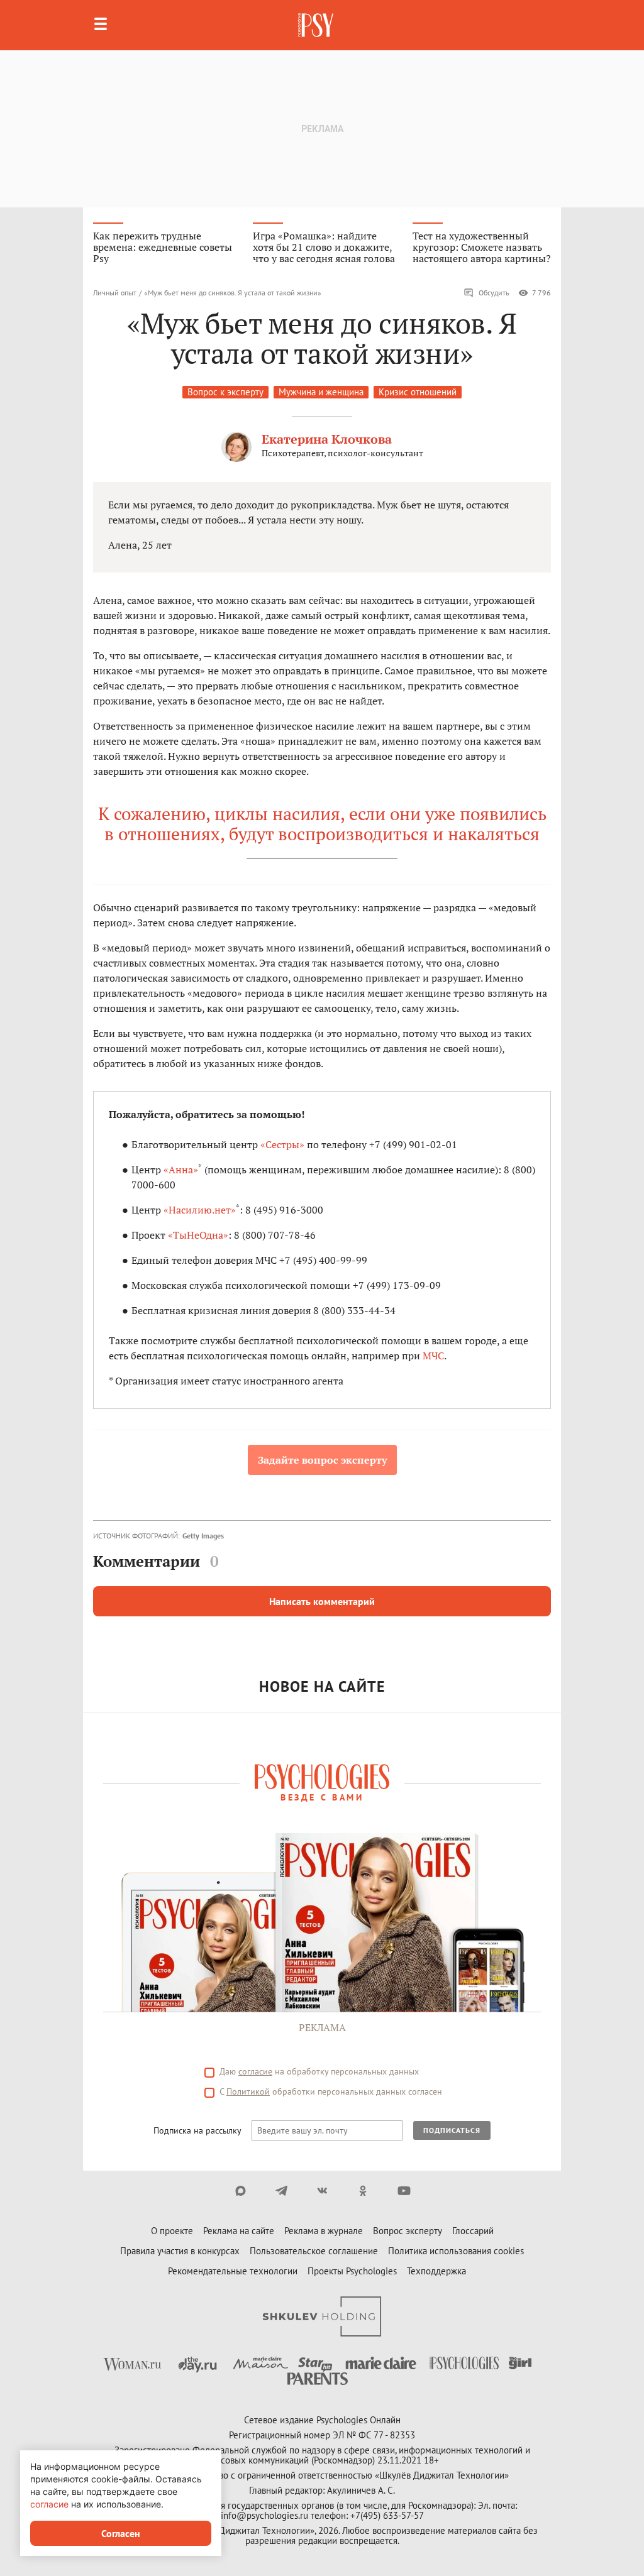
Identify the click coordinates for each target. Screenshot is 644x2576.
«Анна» (181, 1170)
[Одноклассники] (363, 2191)
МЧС (433, 1356)
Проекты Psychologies (352, 2271)
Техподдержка (436, 2271)
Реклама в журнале (324, 2231)
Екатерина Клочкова (327, 439)
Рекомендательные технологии (233, 2271)
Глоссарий (473, 2231)
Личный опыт (115, 293)
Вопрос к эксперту (225, 392)
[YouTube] (404, 2191)
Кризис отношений (418, 392)
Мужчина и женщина (321, 392)
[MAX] (241, 2191)
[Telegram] (281, 2191)
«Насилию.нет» (200, 1210)
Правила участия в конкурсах (180, 2251)
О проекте (172, 2231)
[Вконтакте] (322, 2191)
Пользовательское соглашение (314, 2251)
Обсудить (494, 293)
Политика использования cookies (456, 2251)
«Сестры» (282, 1144)
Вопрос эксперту (408, 2231)
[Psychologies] (317, 25)
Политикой (248, 2091)
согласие (255, 2071)
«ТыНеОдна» (198, 1235)
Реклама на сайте (239, 2231)
